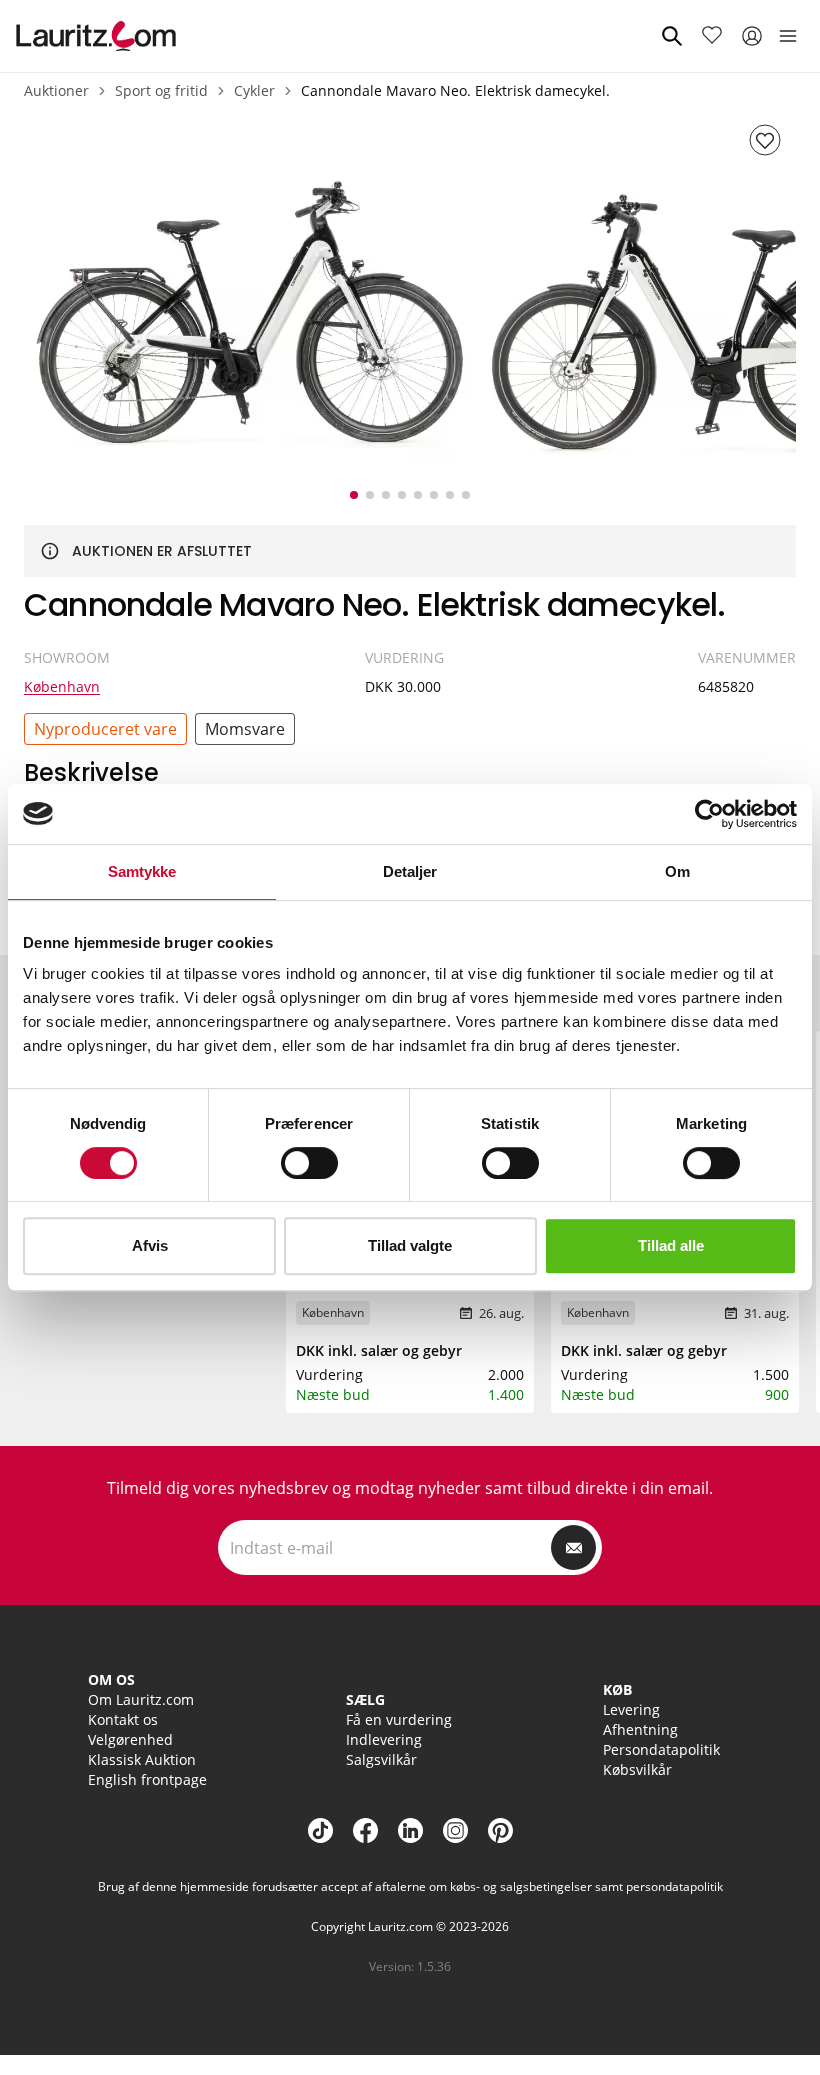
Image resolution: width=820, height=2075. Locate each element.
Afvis (150, 1245)
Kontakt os (123, 1719)
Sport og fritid (161, 90)
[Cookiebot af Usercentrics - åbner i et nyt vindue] (709, 814)
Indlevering (384, 1739)
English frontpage (147, 1779)
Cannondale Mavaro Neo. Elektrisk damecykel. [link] (455, 90)
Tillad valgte (410, 1245)
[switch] (309, 1163)
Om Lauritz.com (141, 1699)
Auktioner (56, 90)
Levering (631, 1709)
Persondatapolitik (661, 1749)
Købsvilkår (637, 1769)
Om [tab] (677, 871)
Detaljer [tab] (410, 871)
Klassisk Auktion (142, 1759)
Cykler (254, 90)
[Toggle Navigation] (788, 36)
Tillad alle (671, 1245)
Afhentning (640, 1729)
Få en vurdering (399, 1719)
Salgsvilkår (381, 1759)
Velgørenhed (130, 1739)
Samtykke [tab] (142, 871)
